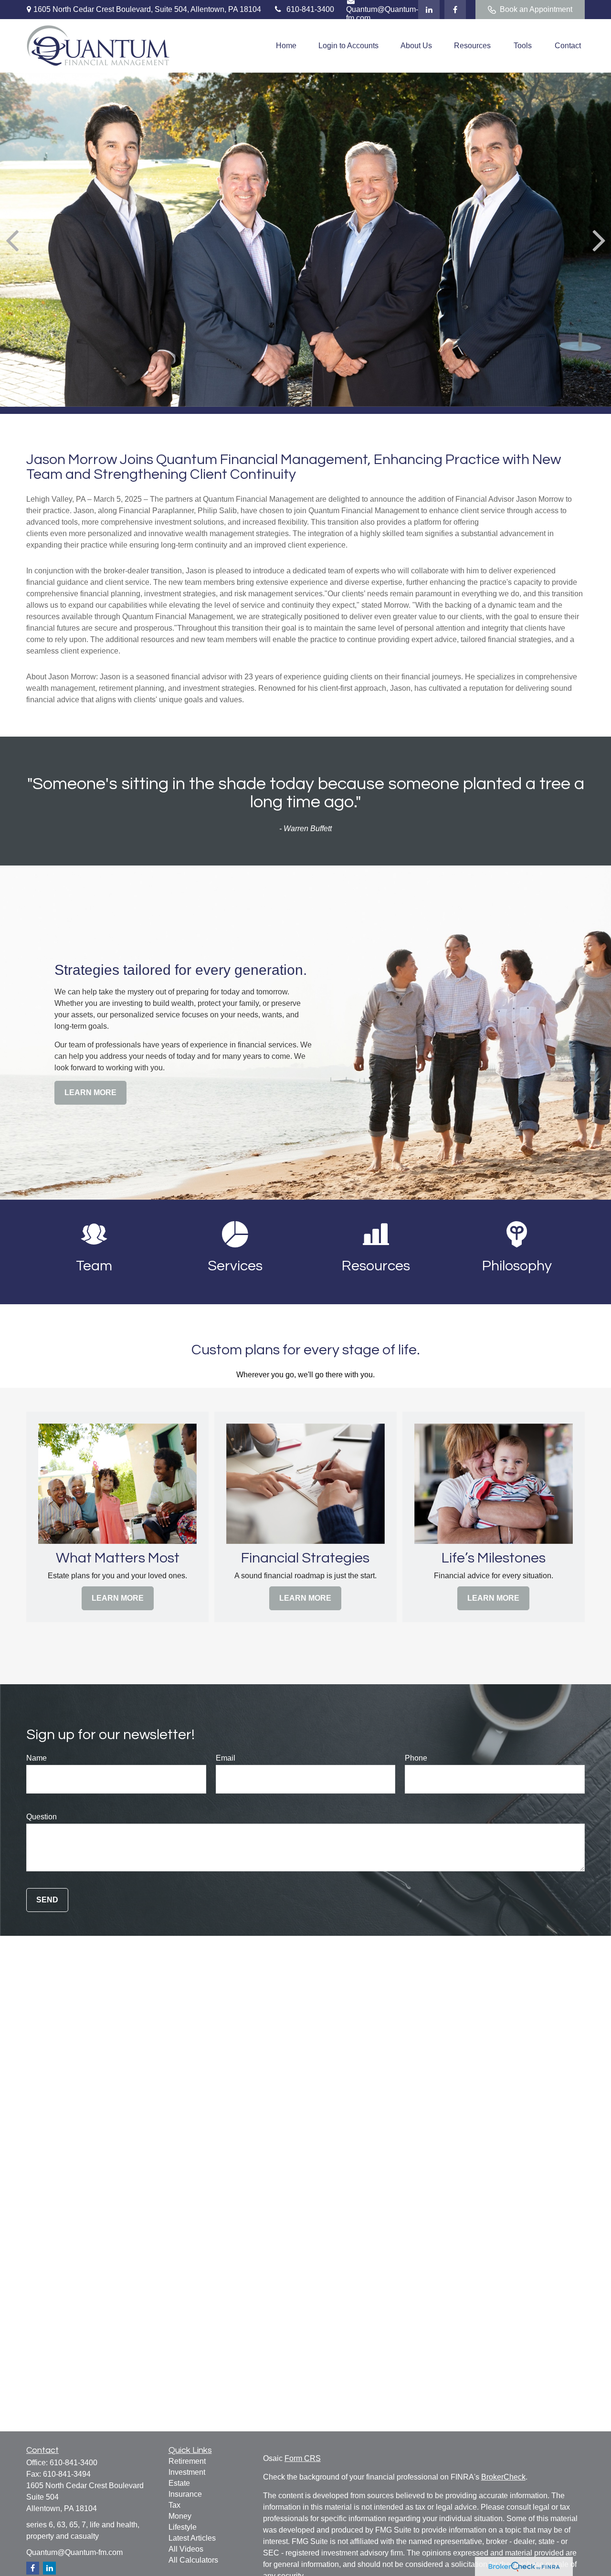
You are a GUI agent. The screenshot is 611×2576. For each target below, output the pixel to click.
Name (37, 1758)
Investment (187, 2472)
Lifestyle (183, 2527)
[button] (286, 46)
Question (42, 1817)
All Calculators (193, 2560)
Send (47, 1900)
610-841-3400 (310, 9)
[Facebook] (455, 10)
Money (180, 2516)
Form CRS (303, 2458)
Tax (174, 2505)
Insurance (185, 2494)
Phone (416, 1758)
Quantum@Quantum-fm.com (74, 2552)
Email (226, 1758)
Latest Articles (192, 2538)
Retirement (187, 2461)
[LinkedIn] (429, 10)
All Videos (186, 2549)
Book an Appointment (536, 9)
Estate (179, 2483)
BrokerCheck (503, 2477)
